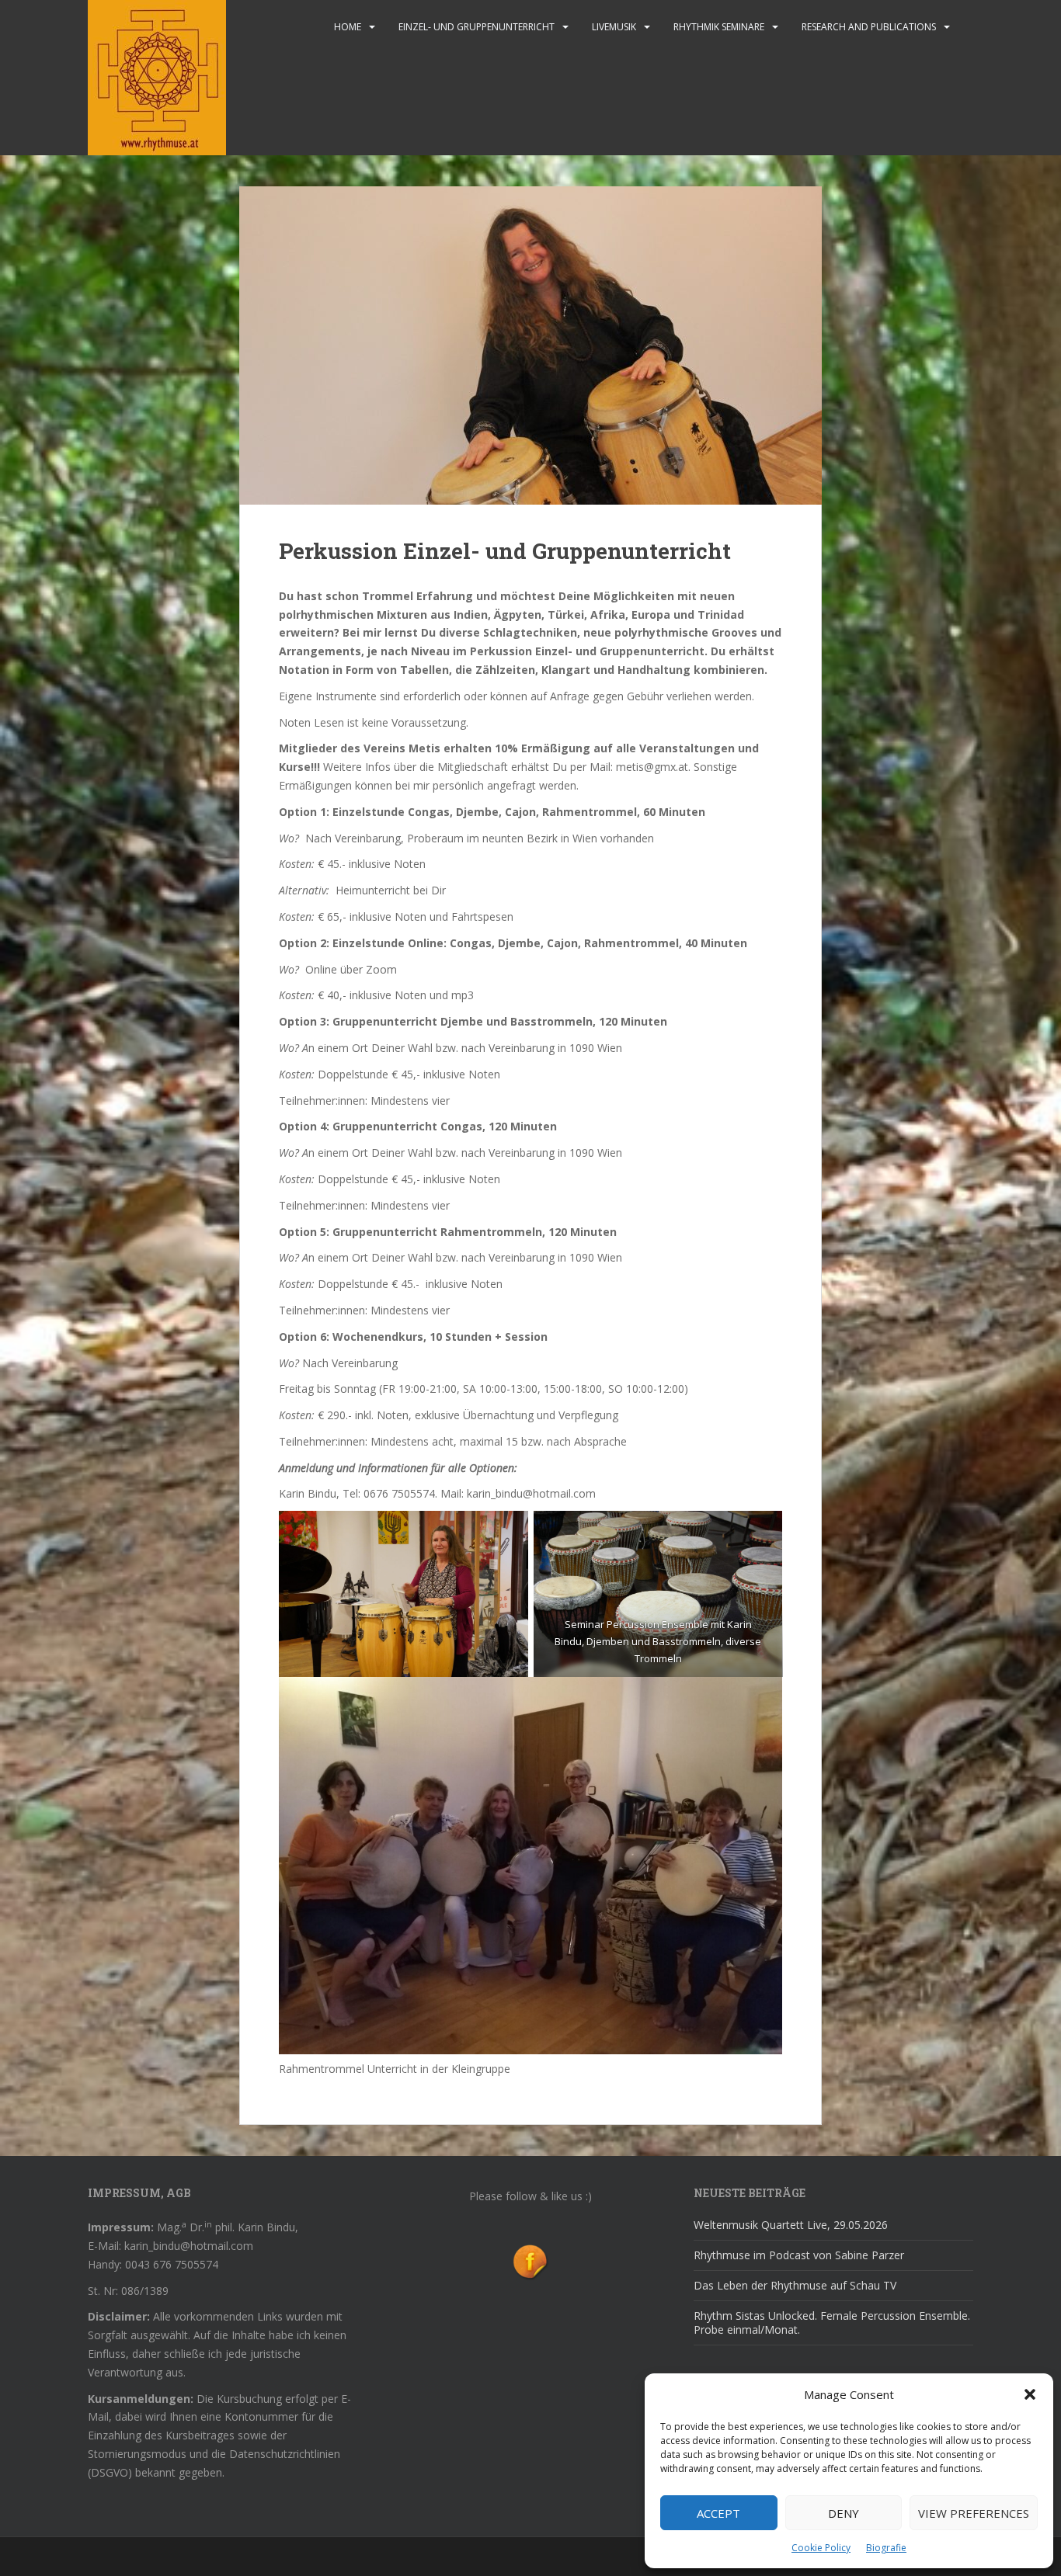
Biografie (886, 2548)
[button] (1030, 2394)
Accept (718, 2513)
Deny (844, 2513)
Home (348, 27)
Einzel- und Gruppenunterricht (477, 27)
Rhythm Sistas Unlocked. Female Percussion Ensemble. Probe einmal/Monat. (832, 2323)
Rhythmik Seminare (719, 27)
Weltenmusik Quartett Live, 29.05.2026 (791, 2225)
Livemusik (614, 27)
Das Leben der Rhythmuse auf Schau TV (795, 2285)
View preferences (974, 2513)
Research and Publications (869, 27)
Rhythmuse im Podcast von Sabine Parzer (799, 2255)
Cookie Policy (821, 2548)
